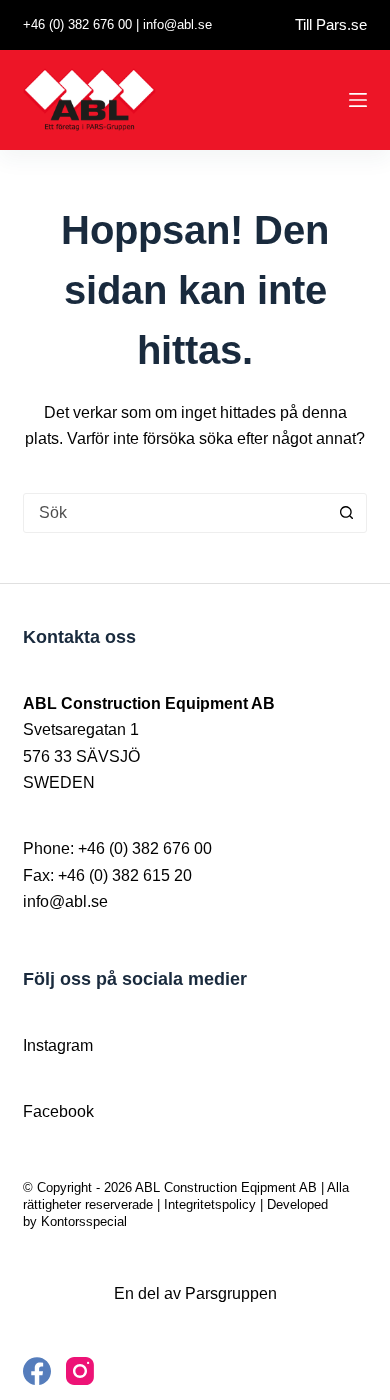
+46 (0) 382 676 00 (77, 24)
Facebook (58, 1111)
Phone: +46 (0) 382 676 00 (117, 848)
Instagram (58, 1045)
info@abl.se (177, 24)
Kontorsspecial (84, 1221)
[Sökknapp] (347, 513)
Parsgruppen (231, 1293)
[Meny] (358, 100)
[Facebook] (37, 1371)
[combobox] (175, 513)
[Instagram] (80, 1371)
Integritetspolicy (210, 1204)
